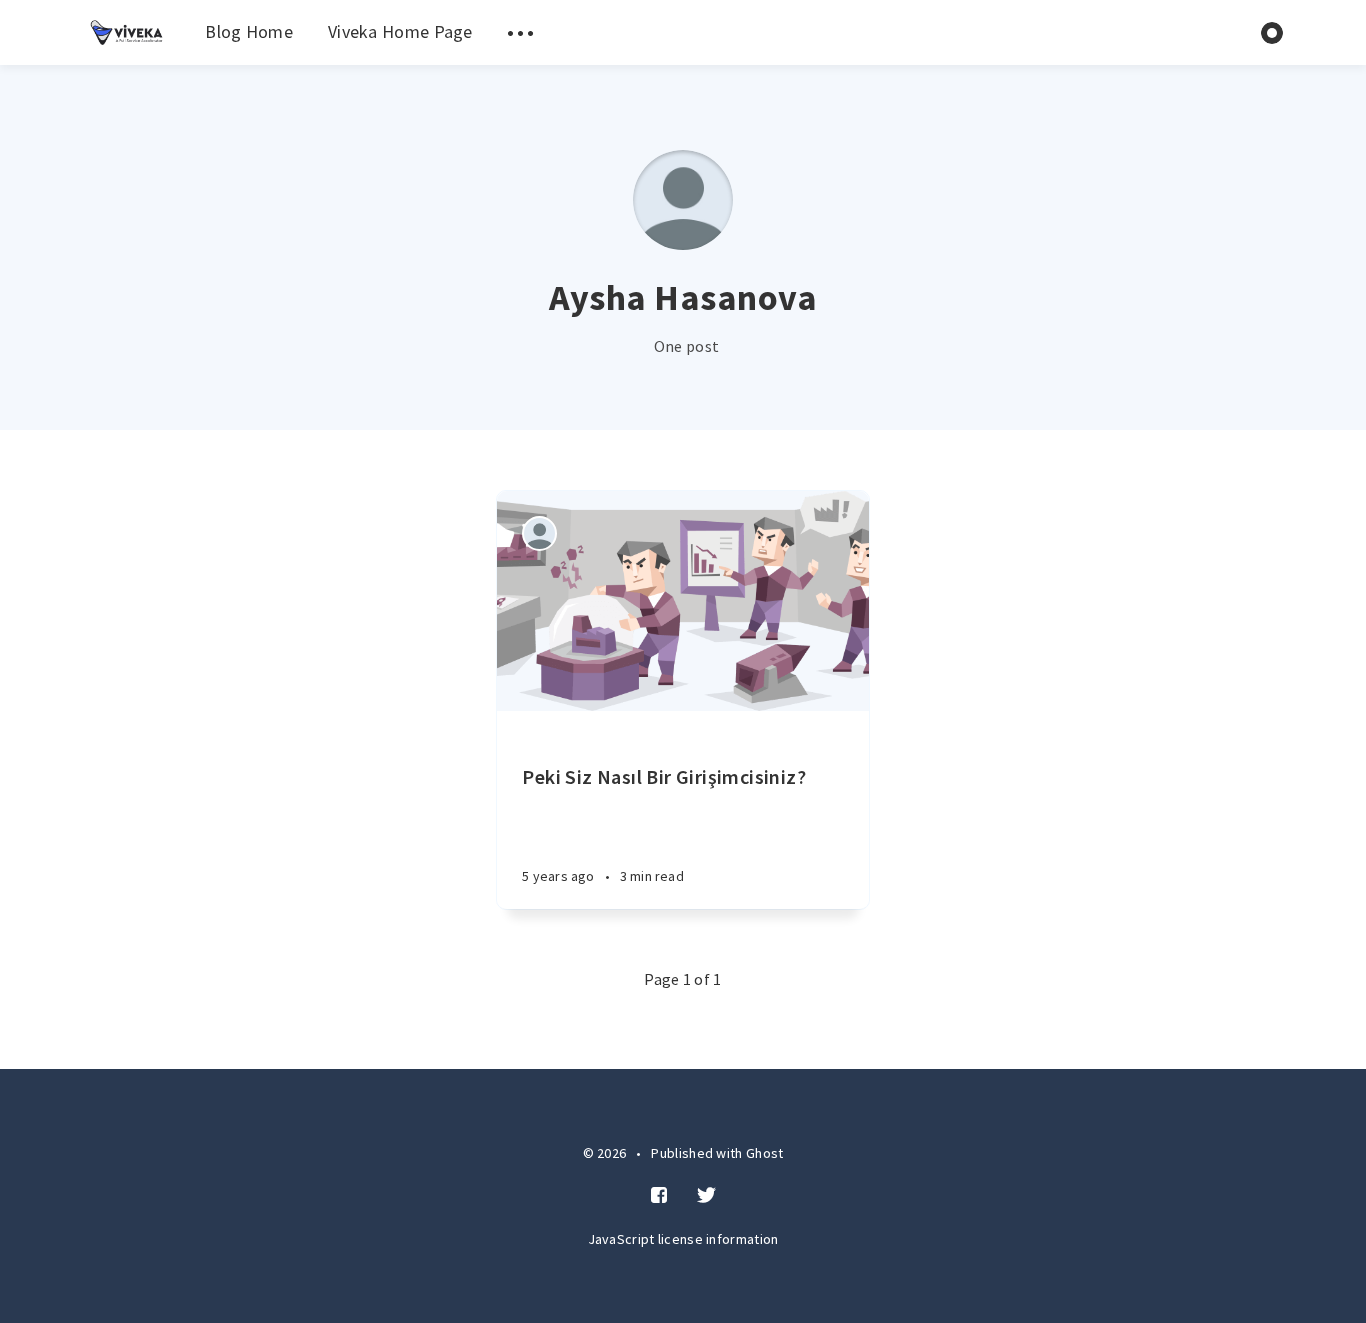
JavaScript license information (683, 1239)
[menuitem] (126, 32)
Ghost (765, 1153)
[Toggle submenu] (521, 32)
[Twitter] (706, 1196)
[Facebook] (659, 1196)
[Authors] (539, 533)
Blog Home (249, 31)
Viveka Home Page (400, 31)
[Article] (682, 601)
